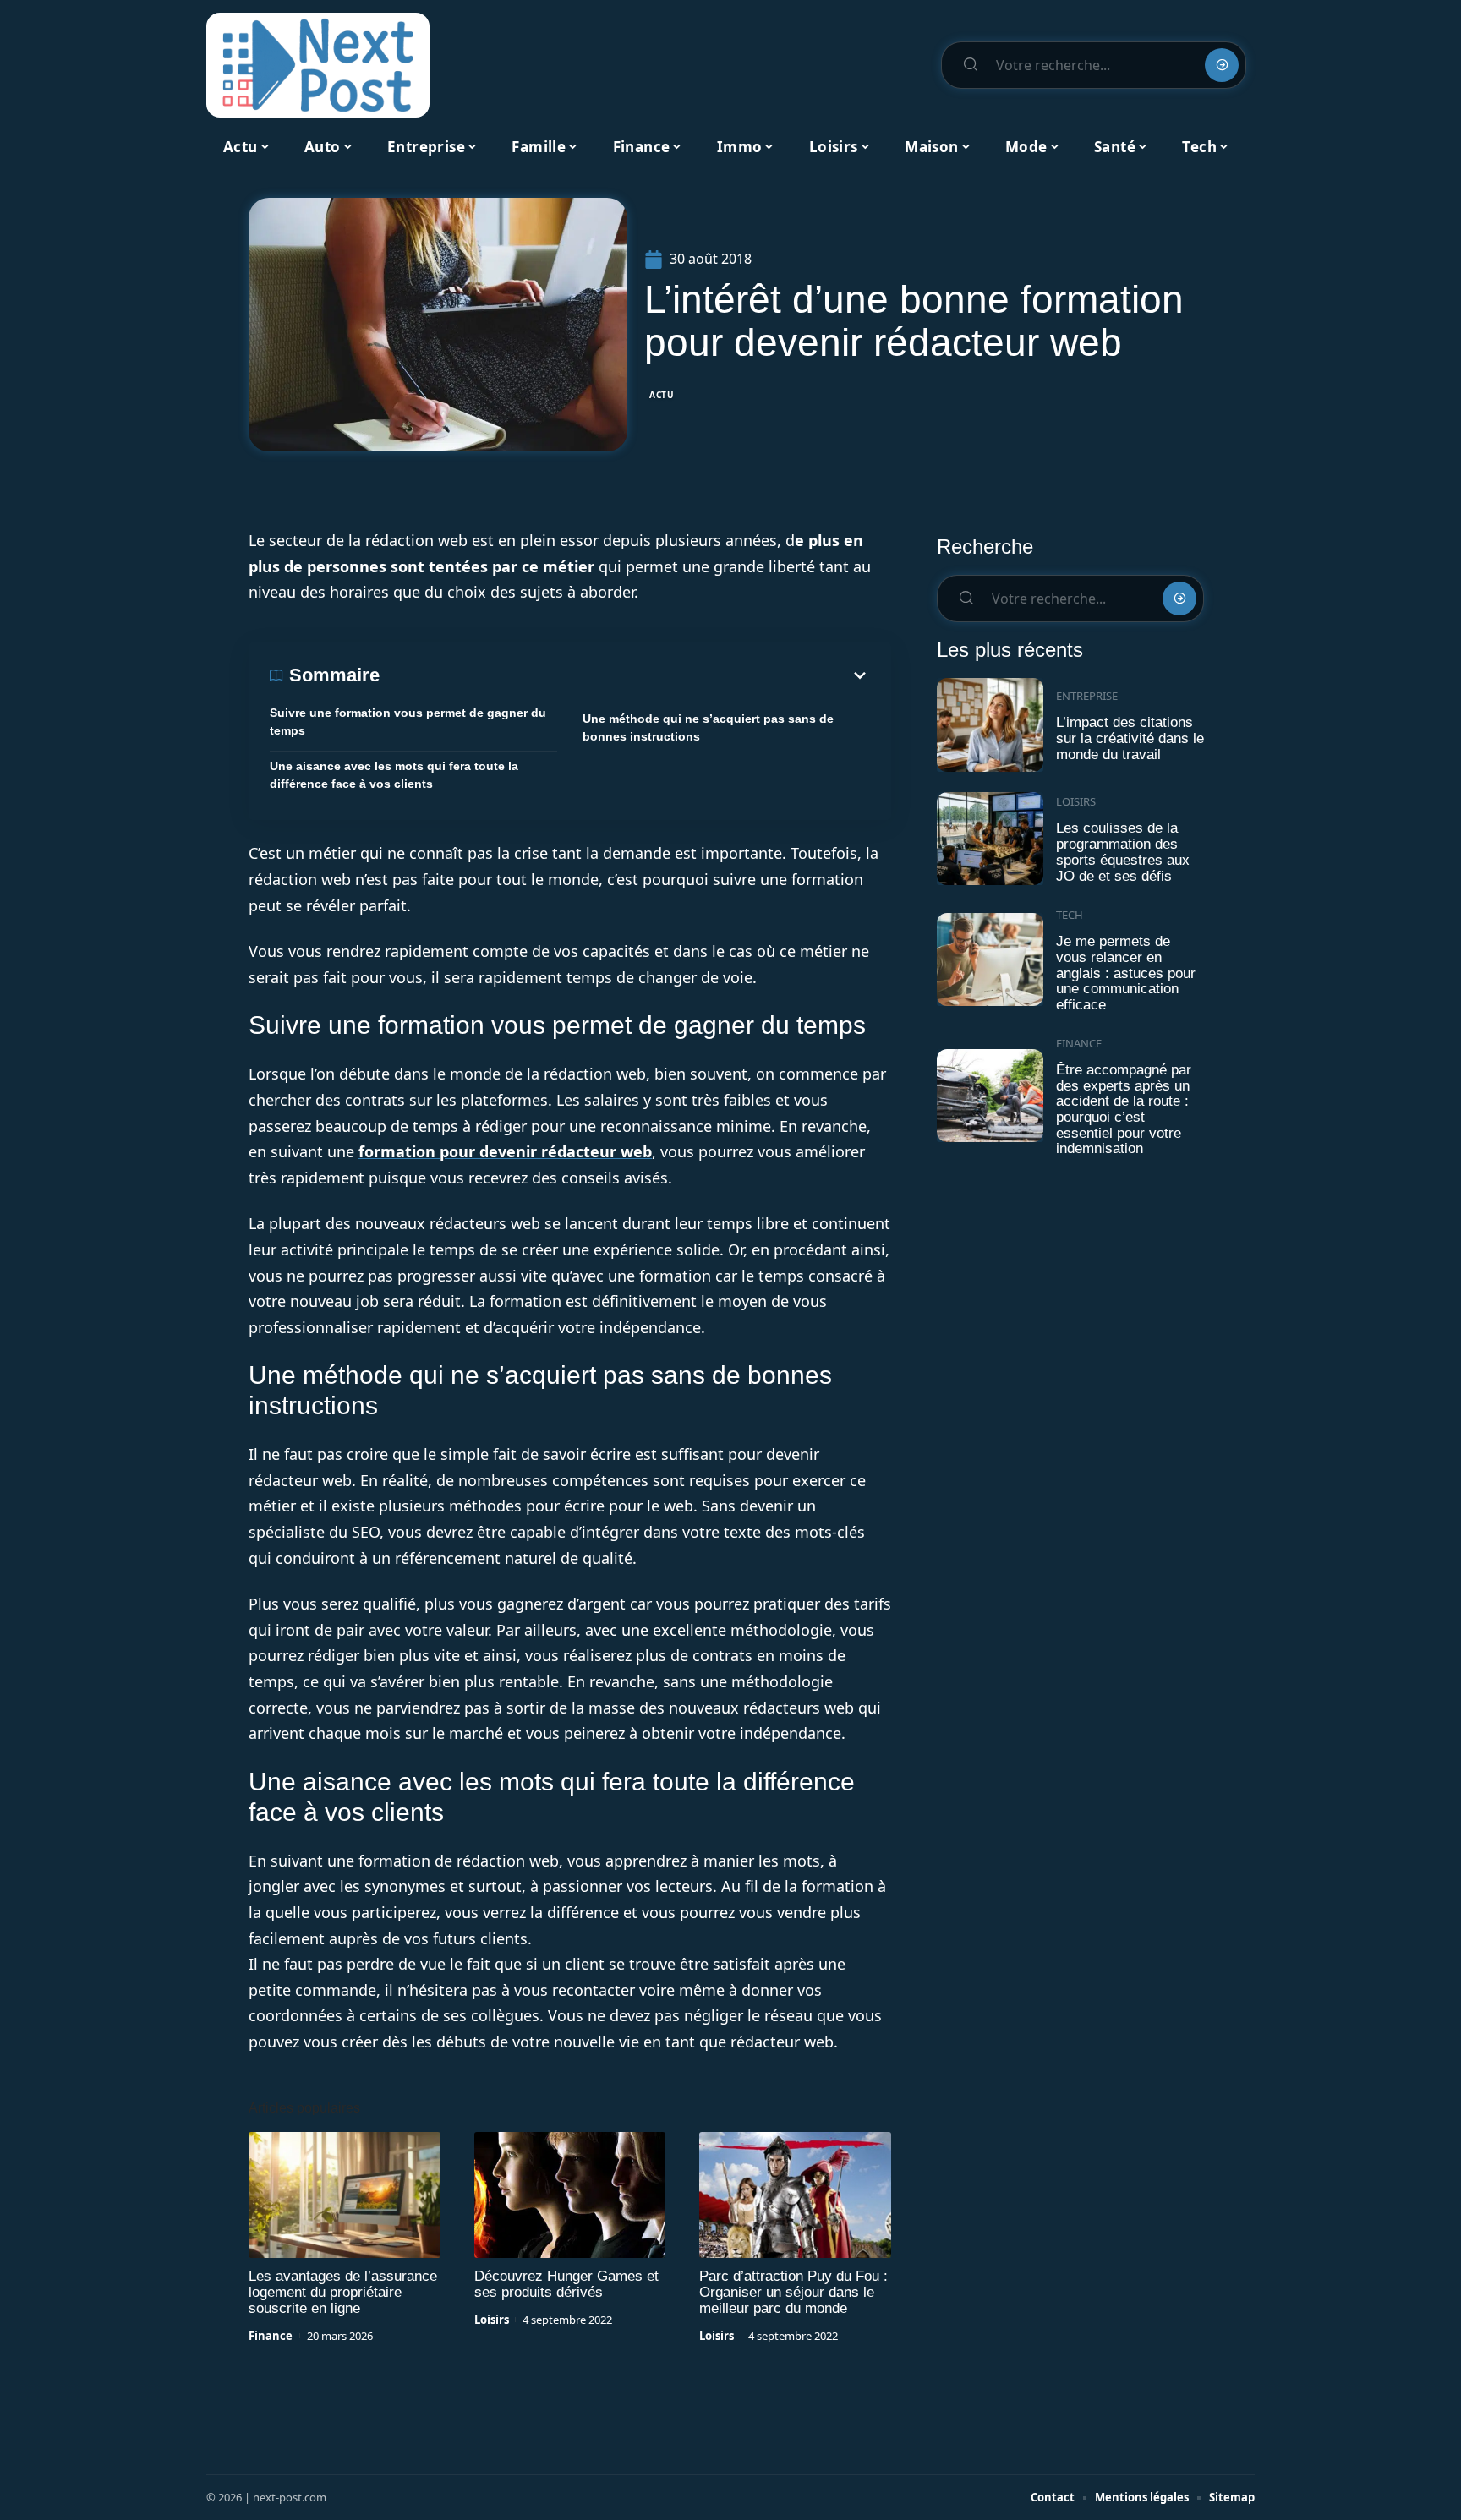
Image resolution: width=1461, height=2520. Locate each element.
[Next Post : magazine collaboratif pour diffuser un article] (318, 65)
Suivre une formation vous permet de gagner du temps (408, 722)
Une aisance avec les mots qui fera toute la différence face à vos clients (394, 775)
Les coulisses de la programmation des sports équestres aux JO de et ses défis (1123, 852)
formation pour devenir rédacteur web (505, 1151)
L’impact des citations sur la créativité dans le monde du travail (1130, 738)
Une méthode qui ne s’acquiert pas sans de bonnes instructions (708, 727)
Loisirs (492, 2320)
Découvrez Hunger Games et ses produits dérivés (566, 2284)
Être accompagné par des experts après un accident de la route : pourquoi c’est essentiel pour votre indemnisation (1124, 1110)
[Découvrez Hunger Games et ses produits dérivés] (570, 2195)
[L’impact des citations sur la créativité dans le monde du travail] (990, 725)
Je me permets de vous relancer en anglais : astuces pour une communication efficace (1126, 973)
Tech (1070, 915)
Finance (271, 2336)
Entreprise (1087, 696)
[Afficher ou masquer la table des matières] (625, 675)
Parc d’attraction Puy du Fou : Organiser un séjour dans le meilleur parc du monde (793, 2292)
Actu (662, 395)
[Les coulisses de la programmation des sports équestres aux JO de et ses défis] (990, 839)
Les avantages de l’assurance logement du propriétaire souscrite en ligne (343, 2292)
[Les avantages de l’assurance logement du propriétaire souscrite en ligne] (345, 2195)
